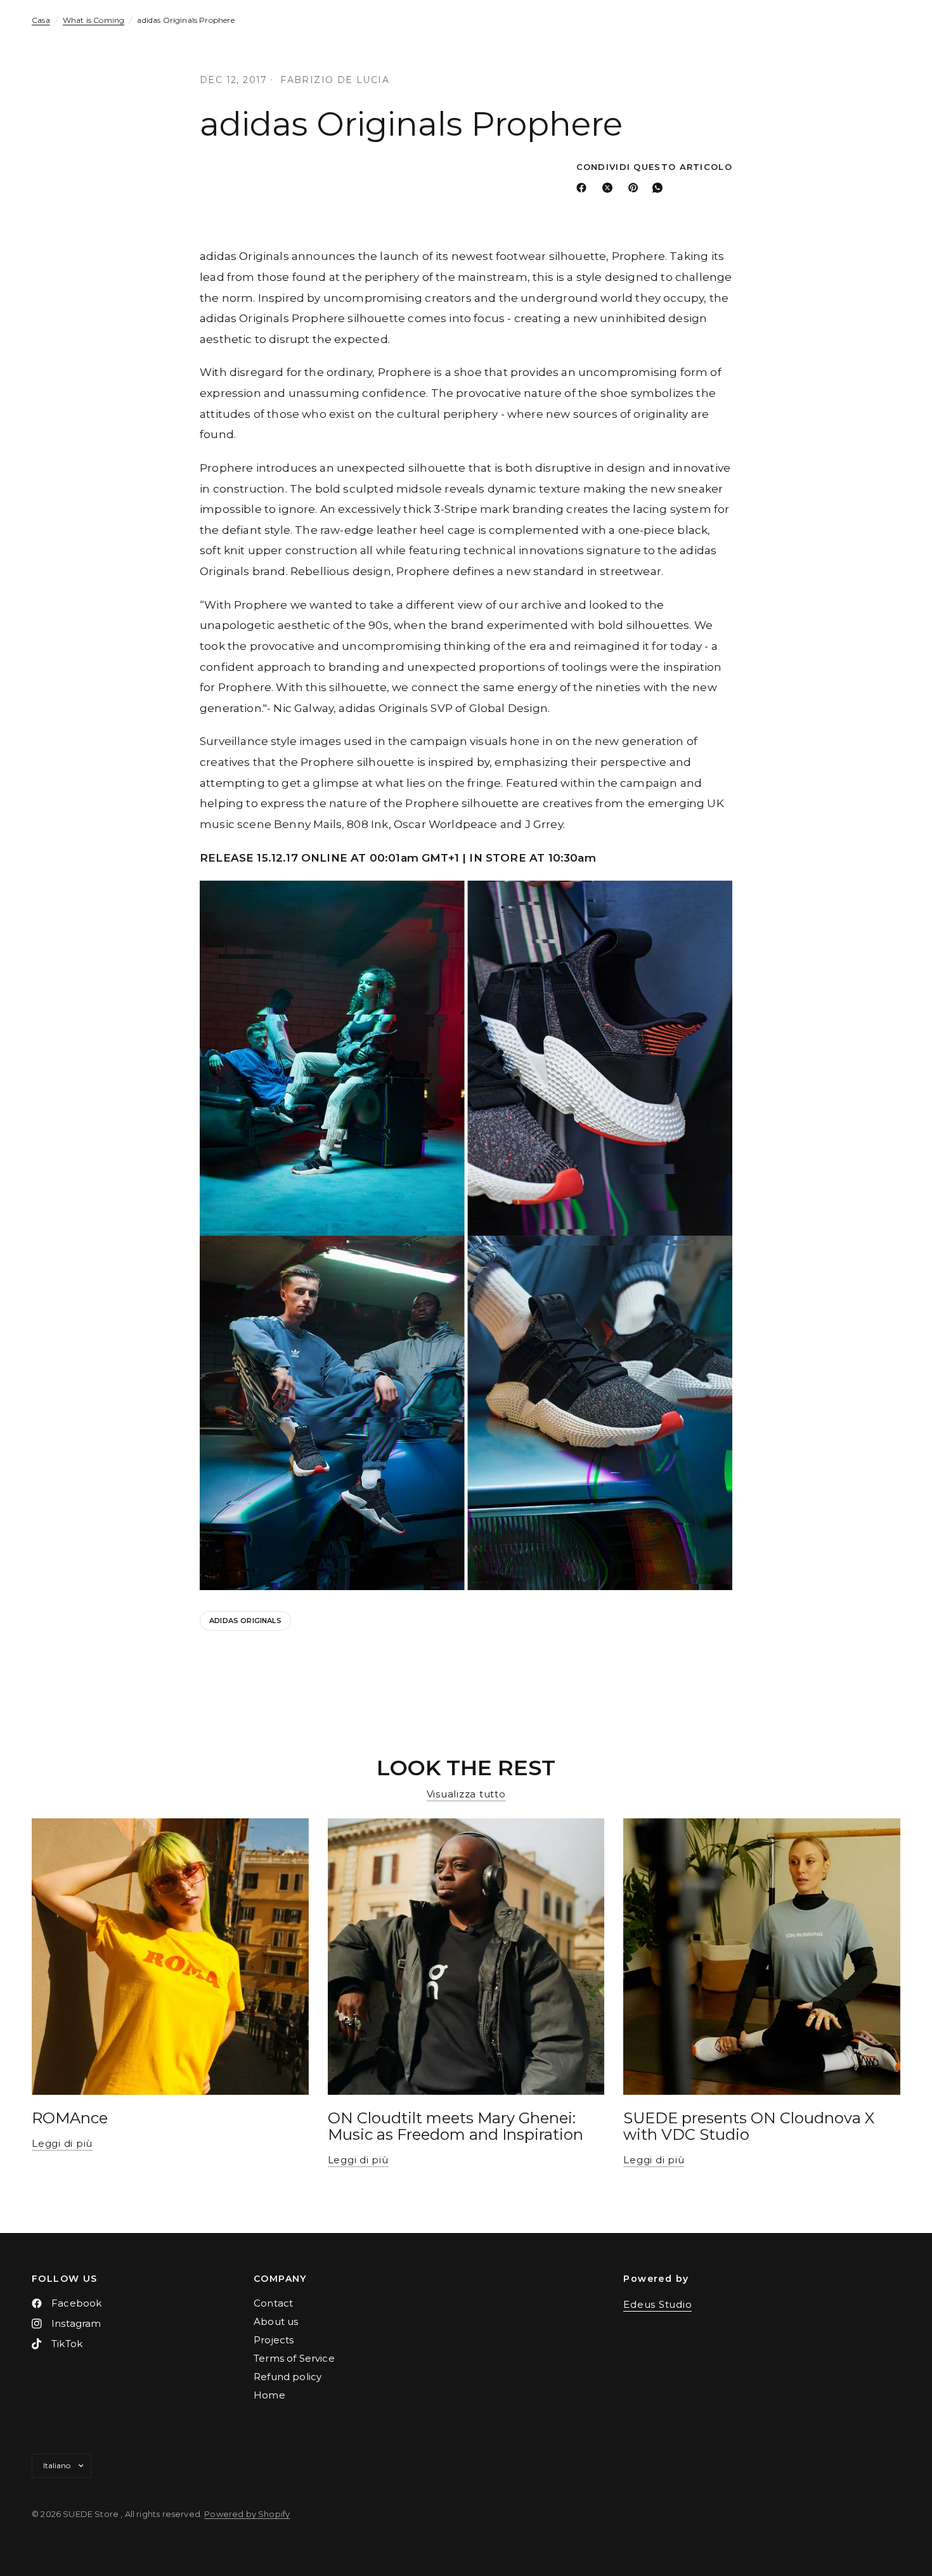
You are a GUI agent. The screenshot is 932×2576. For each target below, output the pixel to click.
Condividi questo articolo (655, 167)
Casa (41, 20)
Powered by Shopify (247, 2514)
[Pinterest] (636, 188)
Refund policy (288, 2377)
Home (269, 2395)
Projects (274, 2340)
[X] (610, 188)
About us (276, 2321)
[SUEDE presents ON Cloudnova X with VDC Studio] (762, 1957)
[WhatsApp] (660, 188)
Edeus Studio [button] (657, 2304)
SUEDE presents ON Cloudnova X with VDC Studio (749, 2126)
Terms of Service (294, 2358)
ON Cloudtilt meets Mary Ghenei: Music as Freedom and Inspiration (456, 2126)
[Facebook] (584, 188)
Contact (273, 2303)
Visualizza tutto (466, 1794)
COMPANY (280, 2279)
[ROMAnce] (170, 1957)
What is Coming (94, 20)
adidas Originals (245, 1621)
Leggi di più (62, 2143)
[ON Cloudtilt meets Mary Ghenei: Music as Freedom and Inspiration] (466, 1957)
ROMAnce (70, 2118)
